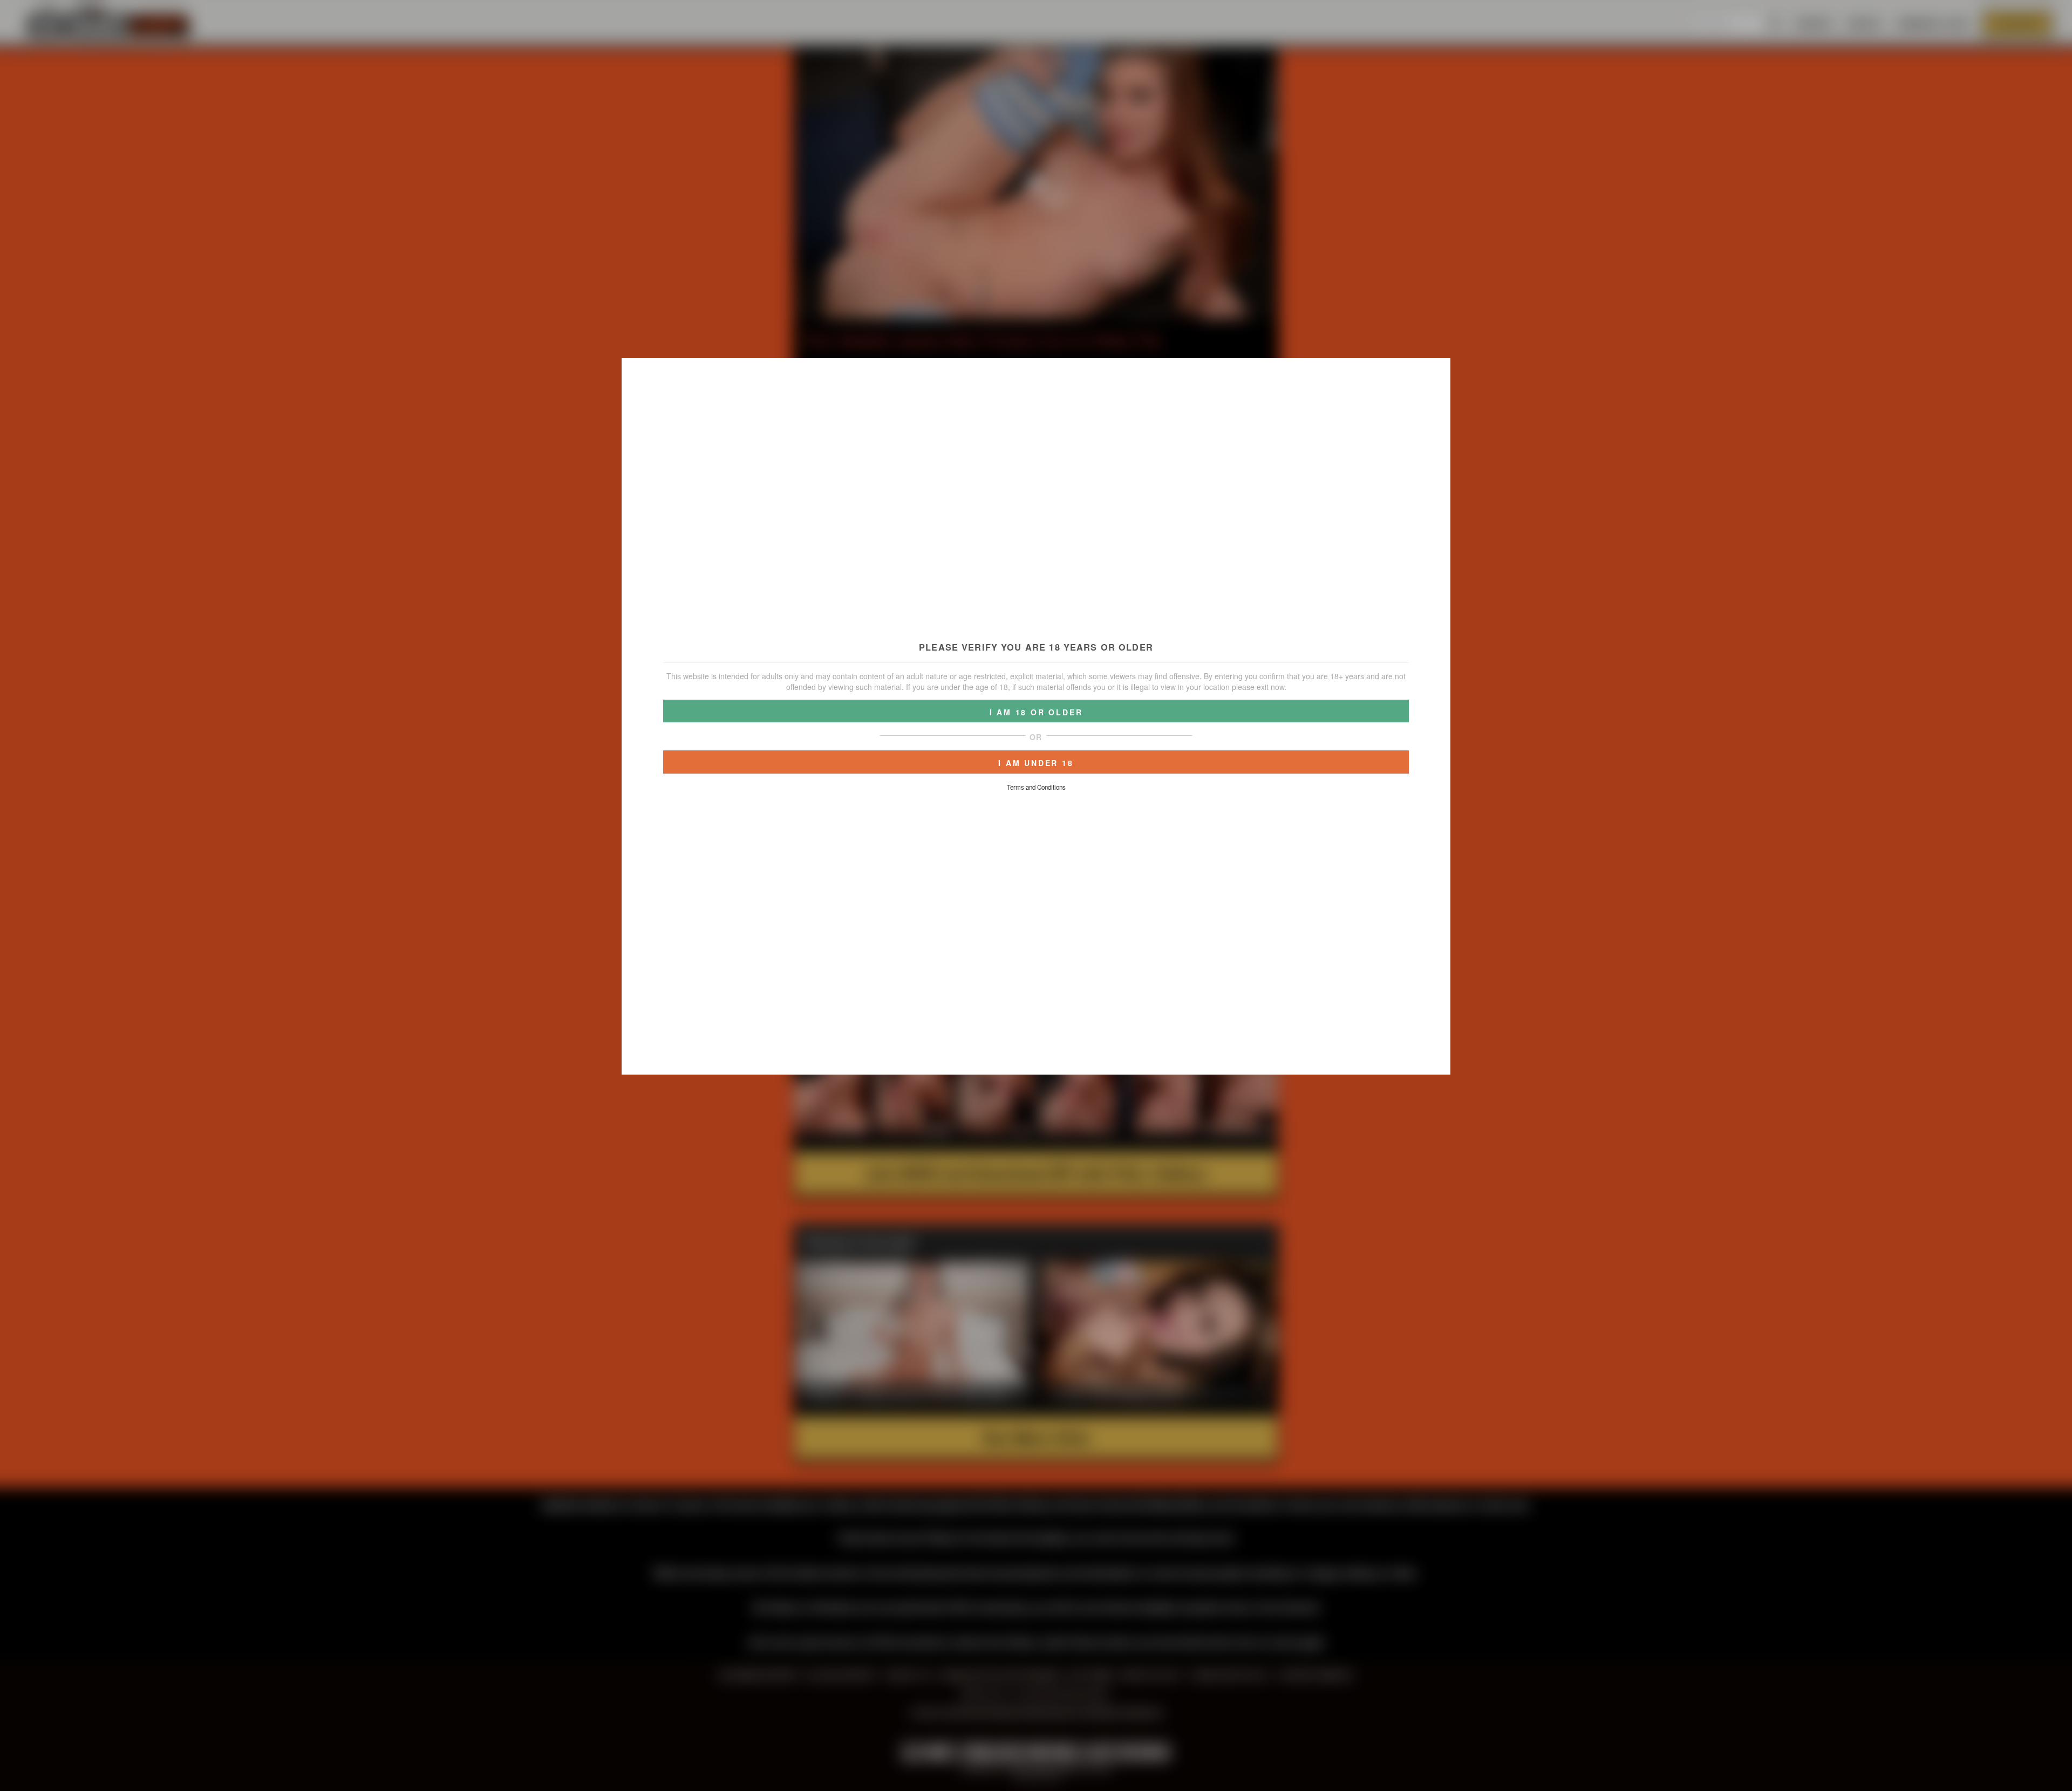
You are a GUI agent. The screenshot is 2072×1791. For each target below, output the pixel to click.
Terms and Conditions (1036, 787)
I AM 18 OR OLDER (1036, 712)
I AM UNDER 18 (1036, 763)
